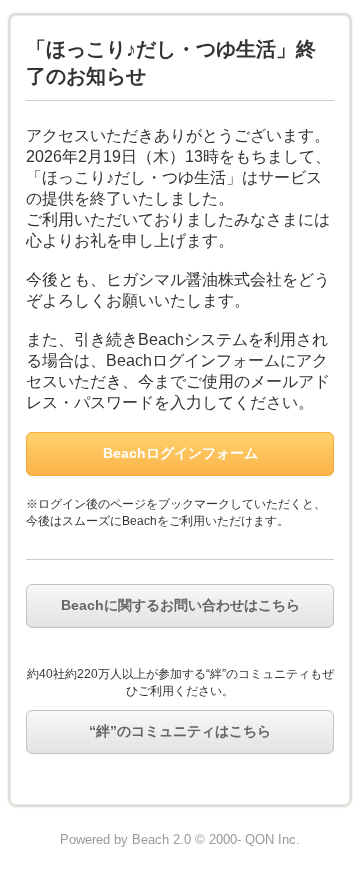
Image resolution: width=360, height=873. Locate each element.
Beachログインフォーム (180, 453)
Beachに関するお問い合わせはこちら (180, 605)
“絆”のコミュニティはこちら (180, 731)
